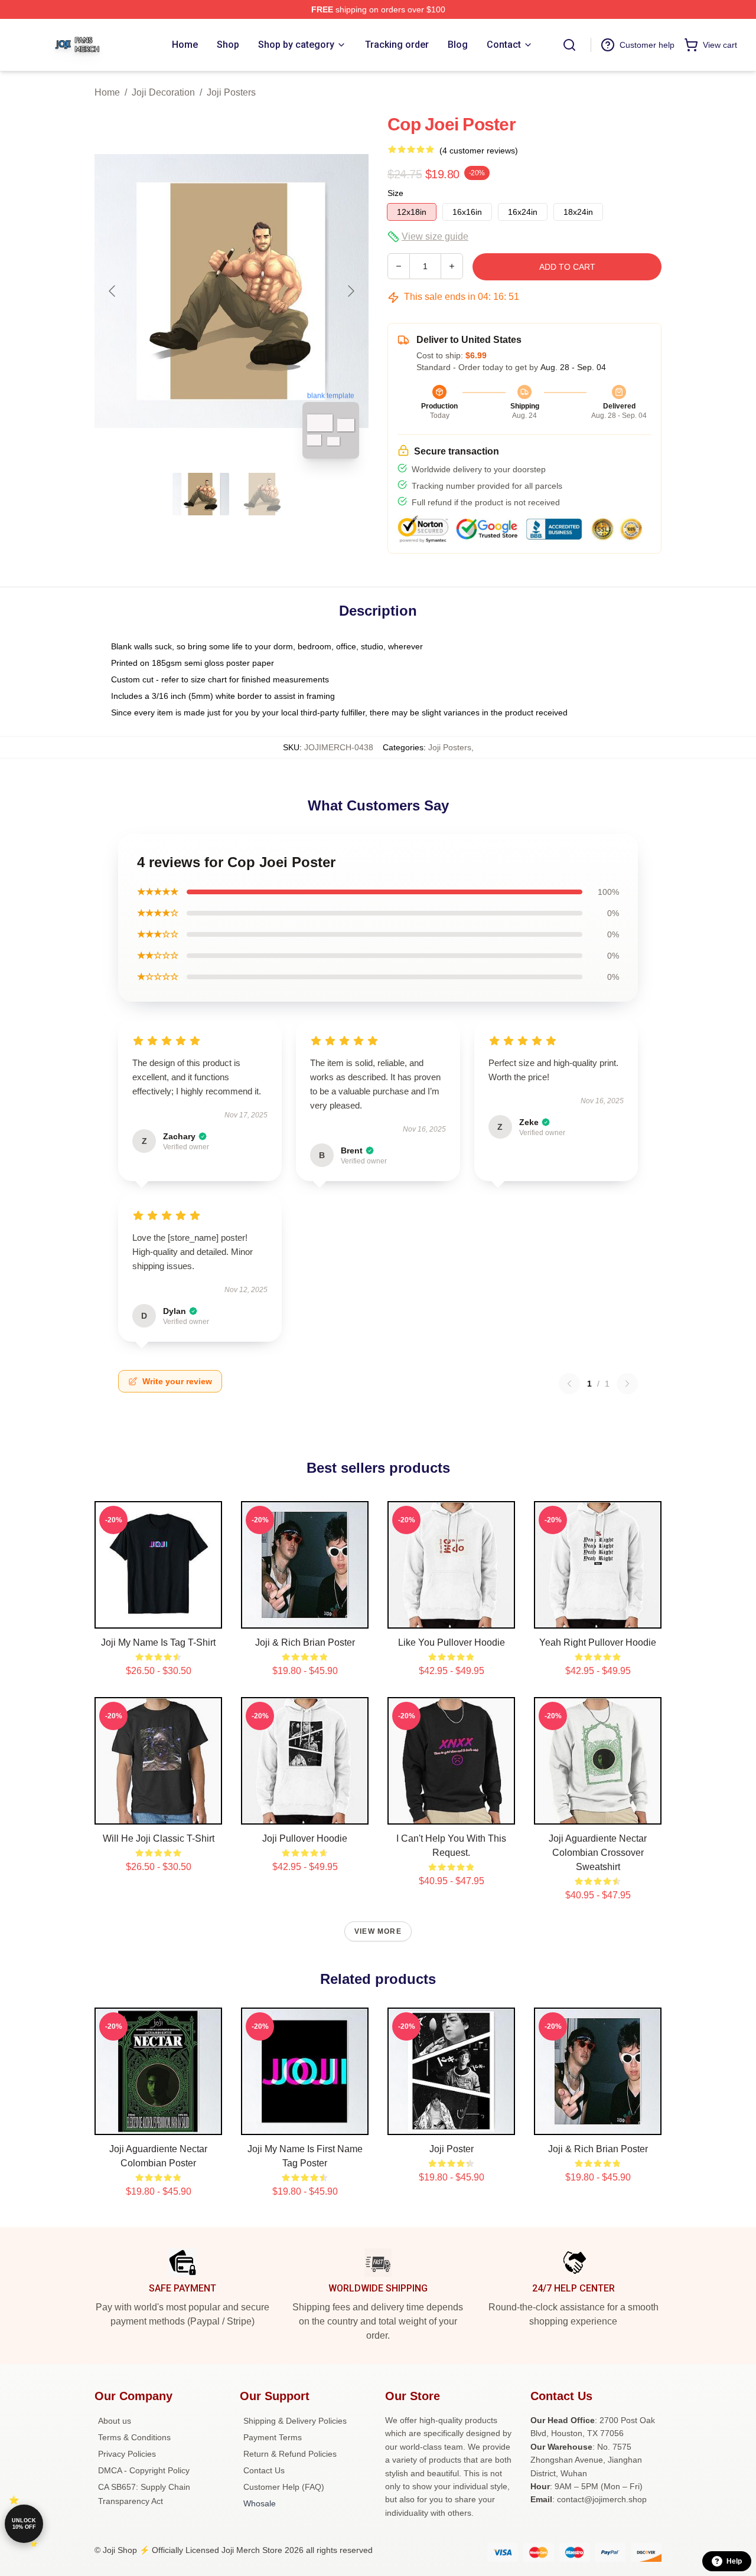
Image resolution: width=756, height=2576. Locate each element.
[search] (569, 45)
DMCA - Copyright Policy (144, 2470)
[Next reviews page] (627, 1384)
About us (115, 2421)
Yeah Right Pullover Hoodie (598, 1642)
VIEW (159, 1617)
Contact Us (264, 2470)
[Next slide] (350, 291)
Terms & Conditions (134, 2437)
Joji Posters (231, 92)
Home (107, 92)
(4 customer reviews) (479, 151)
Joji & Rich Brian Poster (305, 1642)
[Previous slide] (113, 291)
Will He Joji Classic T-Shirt (159, 1838)
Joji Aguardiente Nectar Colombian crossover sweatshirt (598, 1853)
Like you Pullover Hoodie (452, 1642)
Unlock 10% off (24, 2524)
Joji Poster (452, 2149)
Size (395, 193)
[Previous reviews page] (569, 1384)
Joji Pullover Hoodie (305, 1838)
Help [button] (734, 2561)
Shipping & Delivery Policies (295, 2421)
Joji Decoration (163, 92)
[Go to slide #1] (201, 494)
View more (378, 1931)
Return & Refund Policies (290, 2454)
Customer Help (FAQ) (284, 2487)
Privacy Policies (127, 2454)
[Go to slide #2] (262, 494)
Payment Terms (273, 2437)
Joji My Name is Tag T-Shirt (158, 1642)
